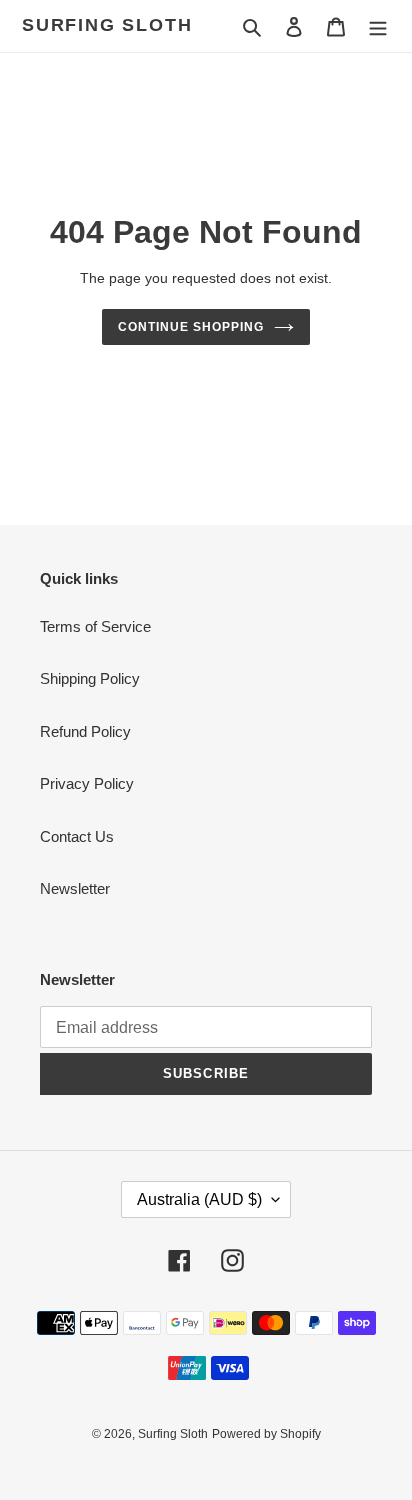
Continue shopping (191, 327)
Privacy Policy (87, 783)
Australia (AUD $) (199, 1199)
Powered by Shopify (266, 1434)
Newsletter (75, 888)
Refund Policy (85, 731)
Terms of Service (95, 626)
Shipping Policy (90, 678)
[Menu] (378, 26)
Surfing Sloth (107, 25)
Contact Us (77, 836)
